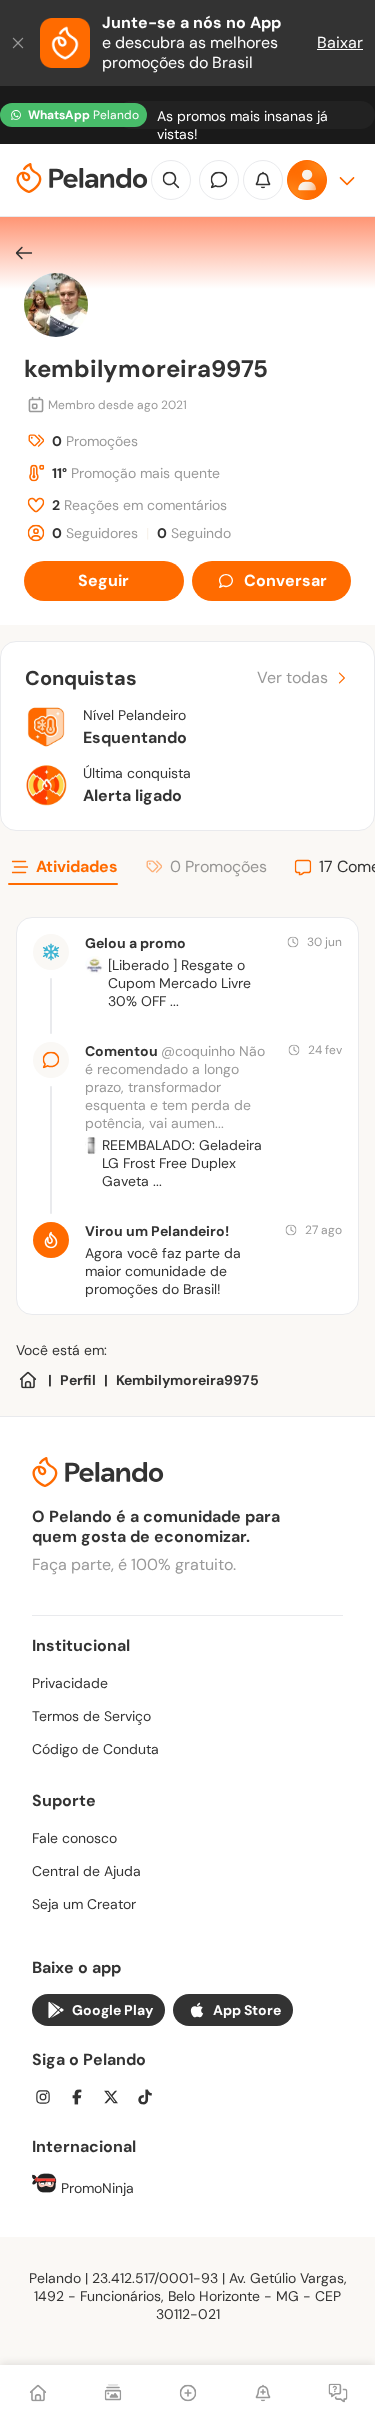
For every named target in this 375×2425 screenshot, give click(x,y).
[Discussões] (338, 2395)
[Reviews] (113, 2395)
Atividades (77, 866)
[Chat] (219, 180)
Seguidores (95, 533)
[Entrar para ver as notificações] (263, 180)
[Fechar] (20, 43)
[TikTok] (151, 2099)
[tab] (63, 870)
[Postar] (188, 2395)
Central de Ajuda (86, 1871)
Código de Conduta (95, 1749)
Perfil (78, 1380)
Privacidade (70, 1683)
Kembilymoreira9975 (187, 1380)
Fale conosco (74, 1838)
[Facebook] (83, 2099)
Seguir (103, 580)
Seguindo (194, 533)
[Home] (28, 1380)
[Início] (38, 2395)
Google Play (112, 2010)
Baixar (340, 42)
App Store (247, 2010)
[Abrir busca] (171, 180)
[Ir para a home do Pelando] (82, 180)
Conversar (285, 580)
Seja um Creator (84, 1904)
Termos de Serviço (91, 1716)
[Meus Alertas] (263, 2395)
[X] (117, 2099)
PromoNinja (95, 2188)
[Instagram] (49, 2099)
